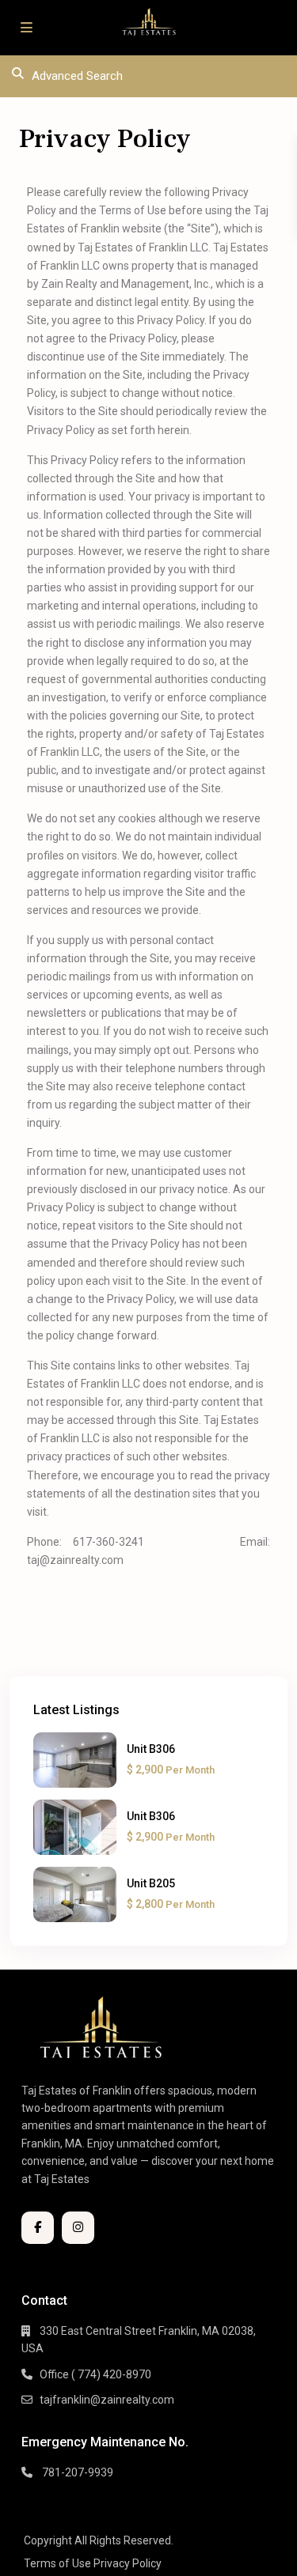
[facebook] (38, 2228)
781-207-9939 (76, 2472)
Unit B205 (151, 1883)
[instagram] (78, 2228)
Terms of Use (57, 2563)
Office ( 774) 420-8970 (95, 2374)
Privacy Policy (128, 2563)
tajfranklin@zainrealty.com (107, 2400)
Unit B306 (151, 1749)
